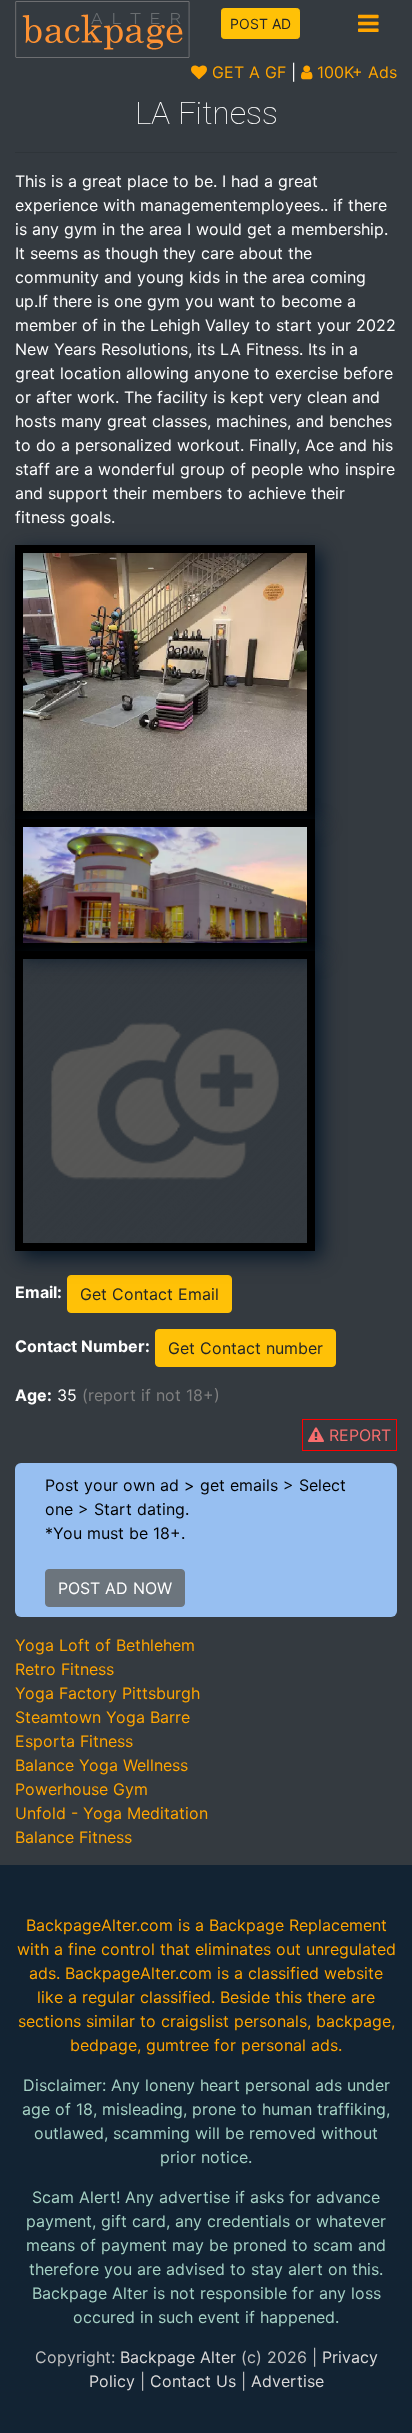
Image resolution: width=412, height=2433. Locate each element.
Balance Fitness (73, 1837)
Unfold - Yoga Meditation (111, 1813)
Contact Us (193, 2381)
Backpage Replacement (298, 1925)
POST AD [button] (260, 23)
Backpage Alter (178, 2357)
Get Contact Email (149, 1294)
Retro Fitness (64, 1669)
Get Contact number (245, 1348)
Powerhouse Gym (81, 1789)
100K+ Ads (354, 72)
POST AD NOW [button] (115, 1588)
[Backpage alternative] (103, 28)
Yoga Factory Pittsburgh (107, 1693)
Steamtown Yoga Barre (102, 1717)
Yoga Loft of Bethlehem (105, 1645)
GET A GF (246, 72)
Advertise (287, 2381)
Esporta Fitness (74, 1741)
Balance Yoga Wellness (101, 1765)
